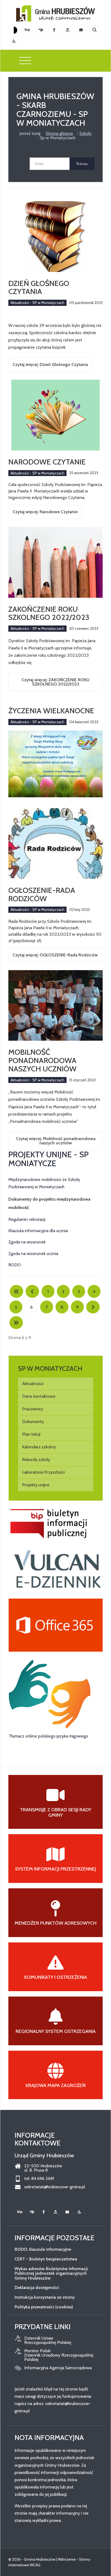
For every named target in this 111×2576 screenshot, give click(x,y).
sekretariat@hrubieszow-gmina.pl (55, 2187)
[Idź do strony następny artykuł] (93, 1307)
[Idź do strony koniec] (16, 1323)
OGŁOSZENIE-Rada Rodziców (42, 894)
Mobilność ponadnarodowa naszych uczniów (42, 1060)
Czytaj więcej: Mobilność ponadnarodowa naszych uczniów (56, 1141)
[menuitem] (56, 1384)
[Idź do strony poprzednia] (32, 1291)
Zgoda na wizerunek (27, 1242)
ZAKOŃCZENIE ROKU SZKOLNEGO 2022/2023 (49, 613)
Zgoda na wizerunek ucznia (33, 1254)
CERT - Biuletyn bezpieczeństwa (46, 2259)
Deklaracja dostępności (37, 2287)
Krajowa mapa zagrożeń (56, 2085)
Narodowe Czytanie (47, 462)
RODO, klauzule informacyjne (43, 2249)
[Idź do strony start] (16, 1291)
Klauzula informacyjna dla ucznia (38, 1231)
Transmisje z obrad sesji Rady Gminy (56, 1812)
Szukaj (83, 164)
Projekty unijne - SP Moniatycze (48, 1159)
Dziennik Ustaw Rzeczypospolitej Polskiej (48, 2340)
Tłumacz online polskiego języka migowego (48, 1736)
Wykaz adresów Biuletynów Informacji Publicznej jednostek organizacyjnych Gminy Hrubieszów (51, 2273)
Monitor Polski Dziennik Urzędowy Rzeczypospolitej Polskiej (59, 2355)
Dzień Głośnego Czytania (39, 287)
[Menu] (25, 61)
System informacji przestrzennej (55, 1869)
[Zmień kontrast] (14, 30)
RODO (15, 1265)
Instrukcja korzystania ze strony (45, 2297)
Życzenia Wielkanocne (51, 711)
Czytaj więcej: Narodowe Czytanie (45, 512)
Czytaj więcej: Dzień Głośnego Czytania (50, 364)
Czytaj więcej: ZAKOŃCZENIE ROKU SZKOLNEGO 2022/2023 (55, 682)
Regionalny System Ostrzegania (56, 2031)
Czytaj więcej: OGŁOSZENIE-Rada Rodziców (55, 955)
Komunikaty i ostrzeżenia (56, 1977)
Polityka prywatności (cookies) (44, 2307)
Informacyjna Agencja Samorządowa (58, 2368)
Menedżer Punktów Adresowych (55, 1923)
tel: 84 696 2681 (39, 2179)
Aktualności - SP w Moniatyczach (37, 303)
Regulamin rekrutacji (27, 1219)
